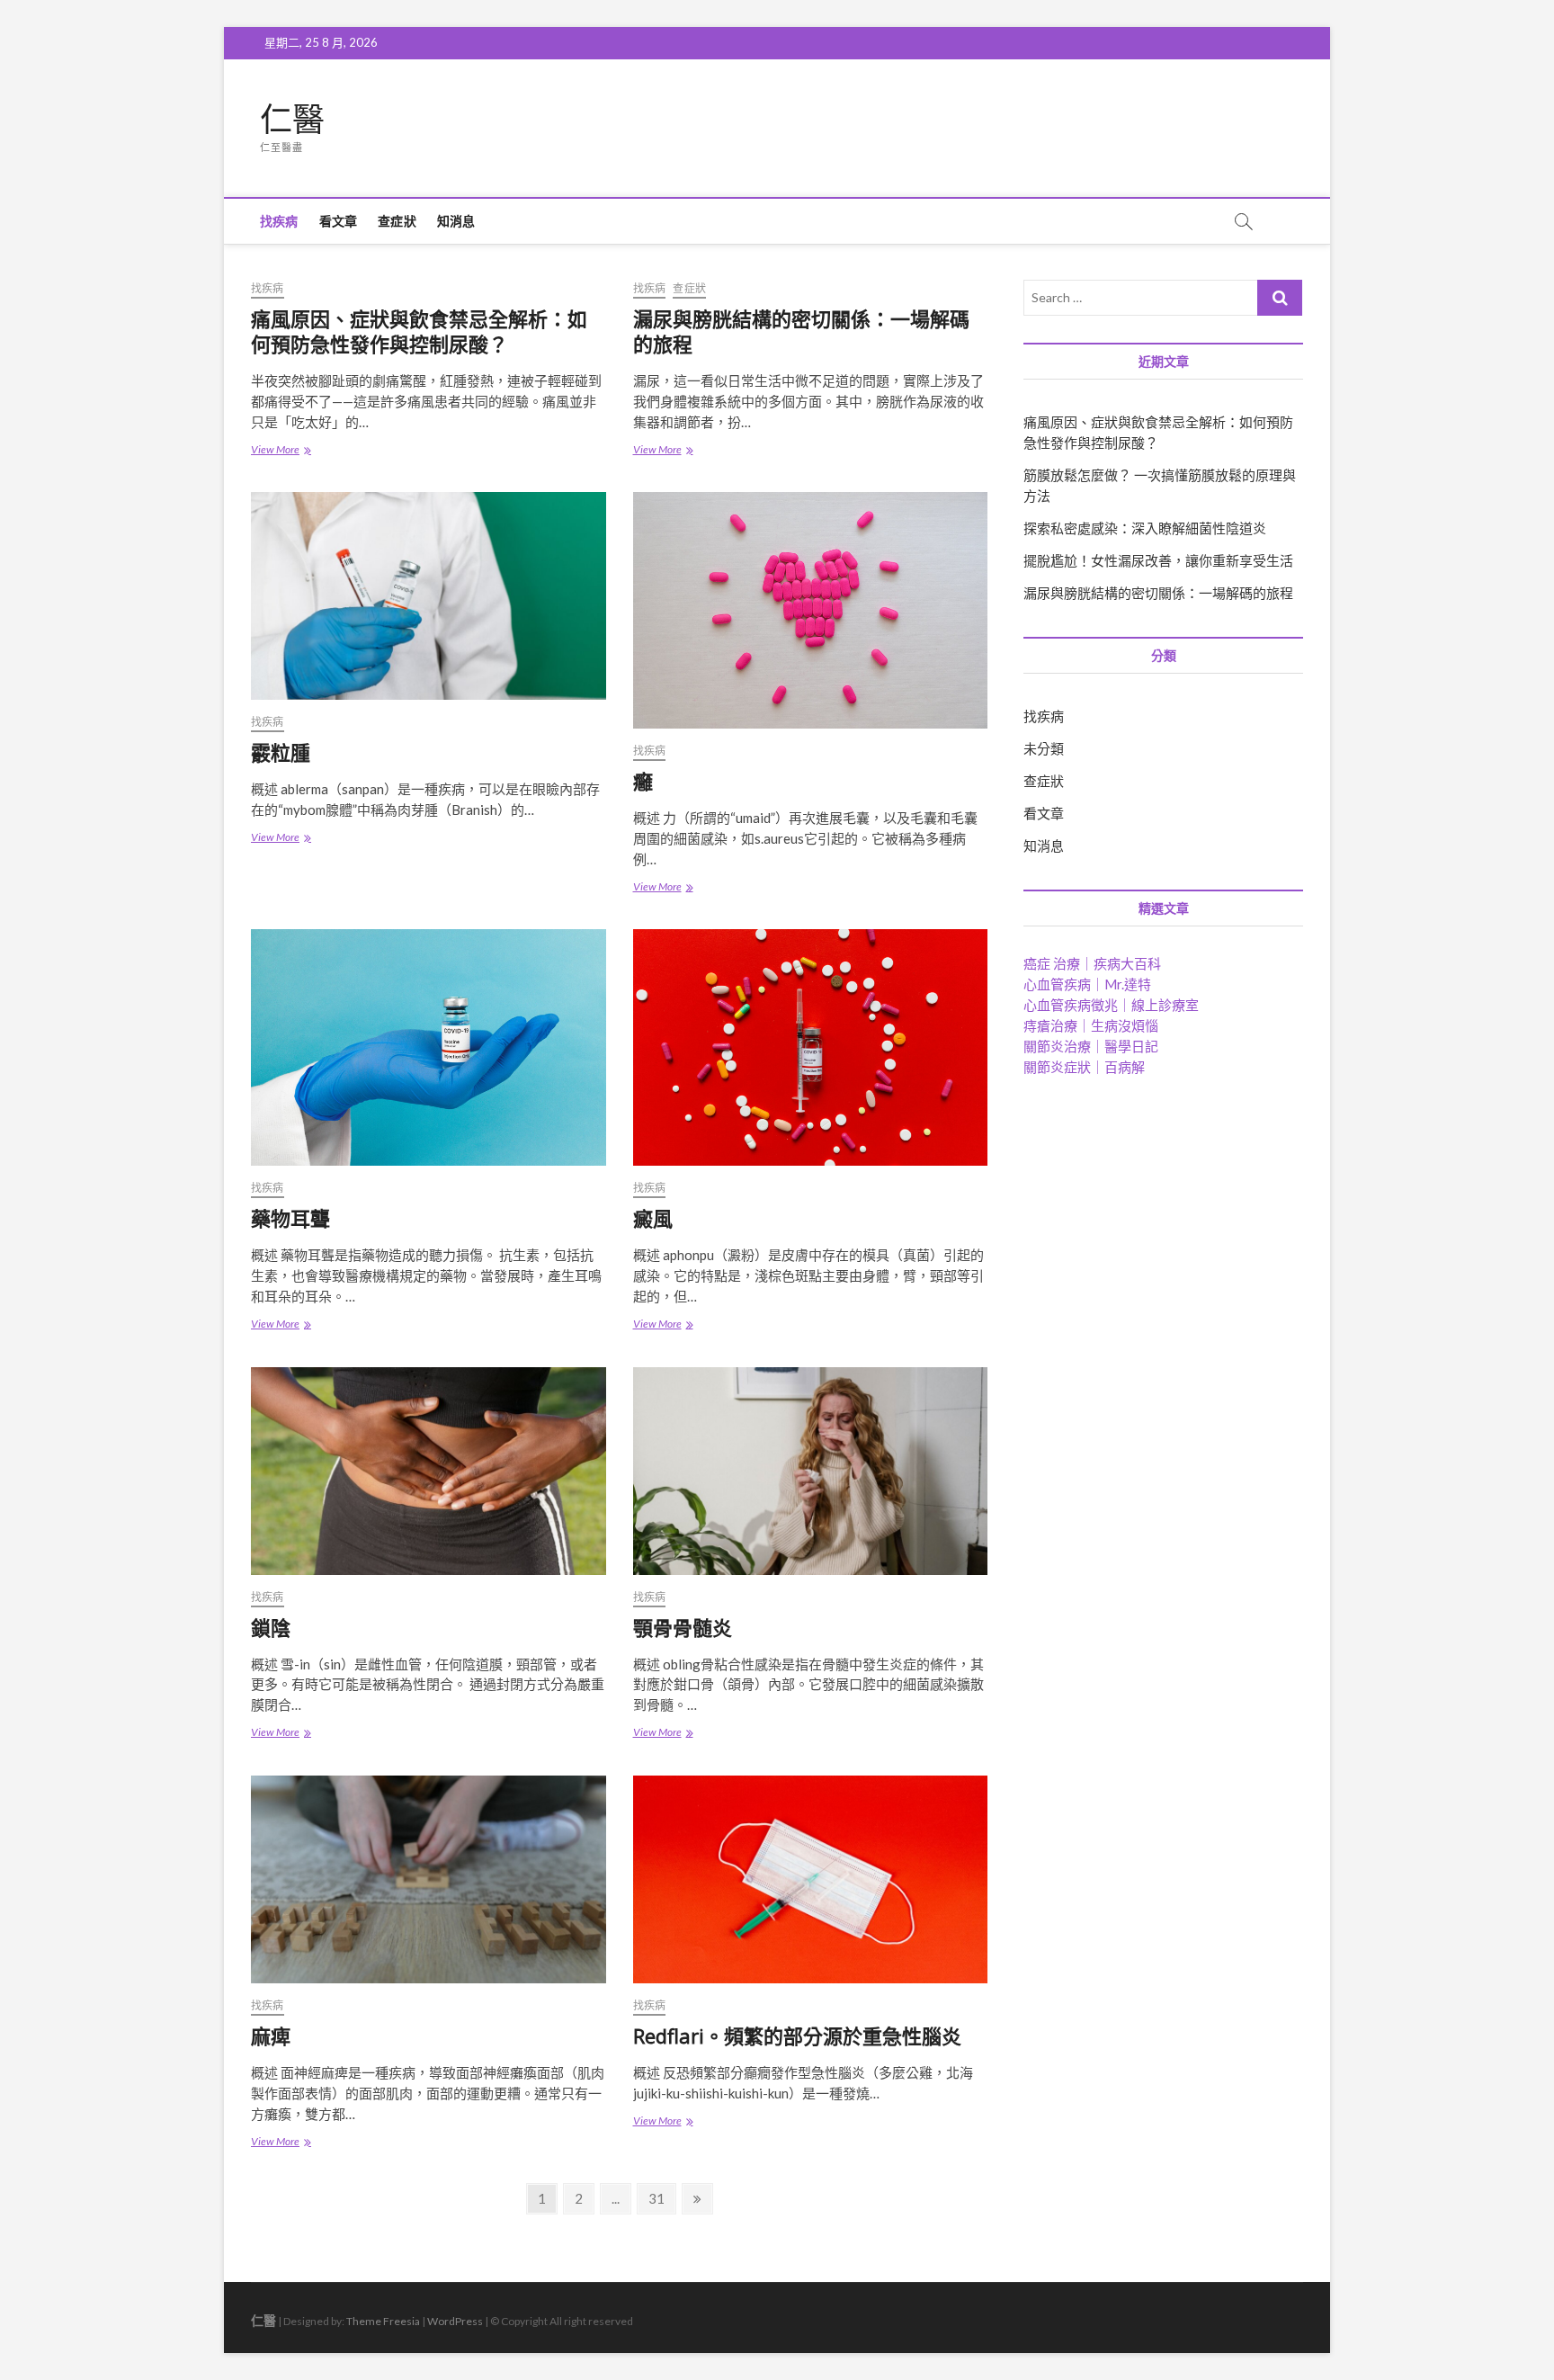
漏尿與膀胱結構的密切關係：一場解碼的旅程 (801, 331)
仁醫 (292, 120)
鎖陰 (271, 1627)
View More (286, 451)
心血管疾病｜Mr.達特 (1087, 984)
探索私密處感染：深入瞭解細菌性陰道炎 (1145, 528)
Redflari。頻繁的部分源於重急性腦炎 (797, 2036)
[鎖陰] (429, 1471)
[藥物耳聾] (429, 1047)
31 (661, 2198)
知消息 (456, 221)
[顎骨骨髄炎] (811, 1471)
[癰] (811, 610)
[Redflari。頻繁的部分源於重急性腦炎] (811, 1879)
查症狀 (397, 221)
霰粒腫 (281, 752)
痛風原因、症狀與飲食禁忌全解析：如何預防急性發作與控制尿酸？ (419, 331)
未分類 (1044, 748)
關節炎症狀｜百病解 (1084, 1067)
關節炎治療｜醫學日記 (1091, 1046)
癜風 (653, 1218)
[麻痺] (429, 1879)
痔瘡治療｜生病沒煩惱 (1091, 1025)
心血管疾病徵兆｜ (1111, 1005)
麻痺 (271, 2036)
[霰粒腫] (429, 596)
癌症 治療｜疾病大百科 (1092, 963)
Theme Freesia (383, 2321)
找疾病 (279, 221)
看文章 (339, 221)
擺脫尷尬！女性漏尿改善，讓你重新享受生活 (1158, 560)
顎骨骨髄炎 (683, 1627)
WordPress (455, 2321)
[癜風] (811, 1047)
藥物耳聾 (290, 1218)
